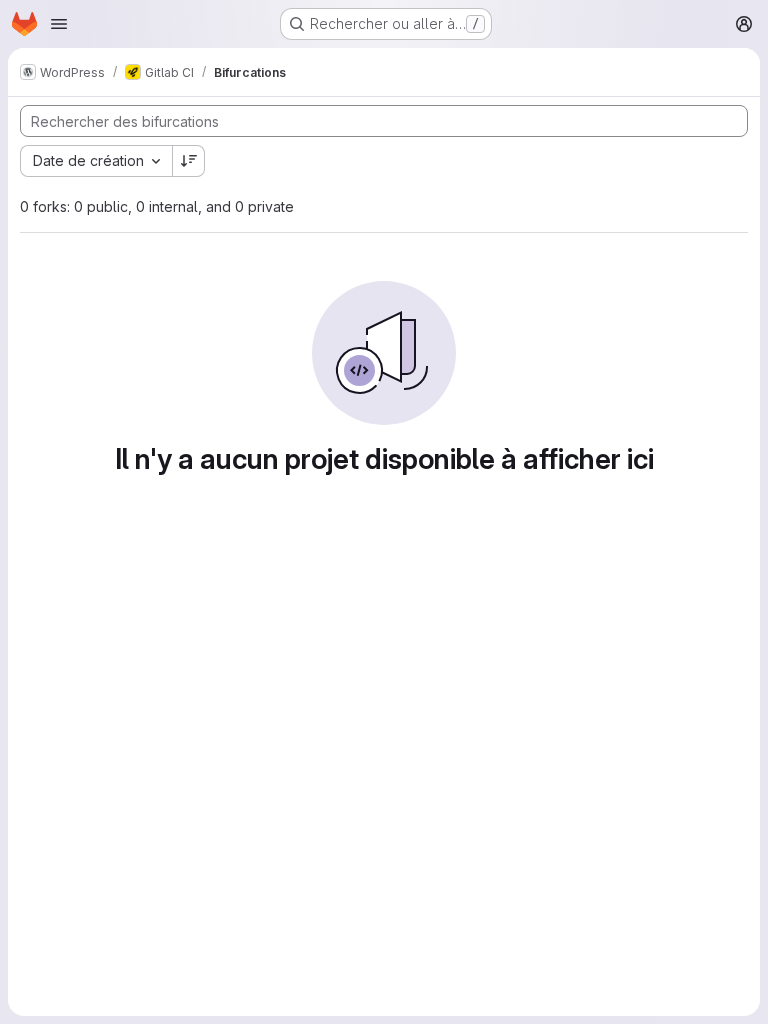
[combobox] (96, 161)
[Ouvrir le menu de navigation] (59, 24)
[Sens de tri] (189, 161)
